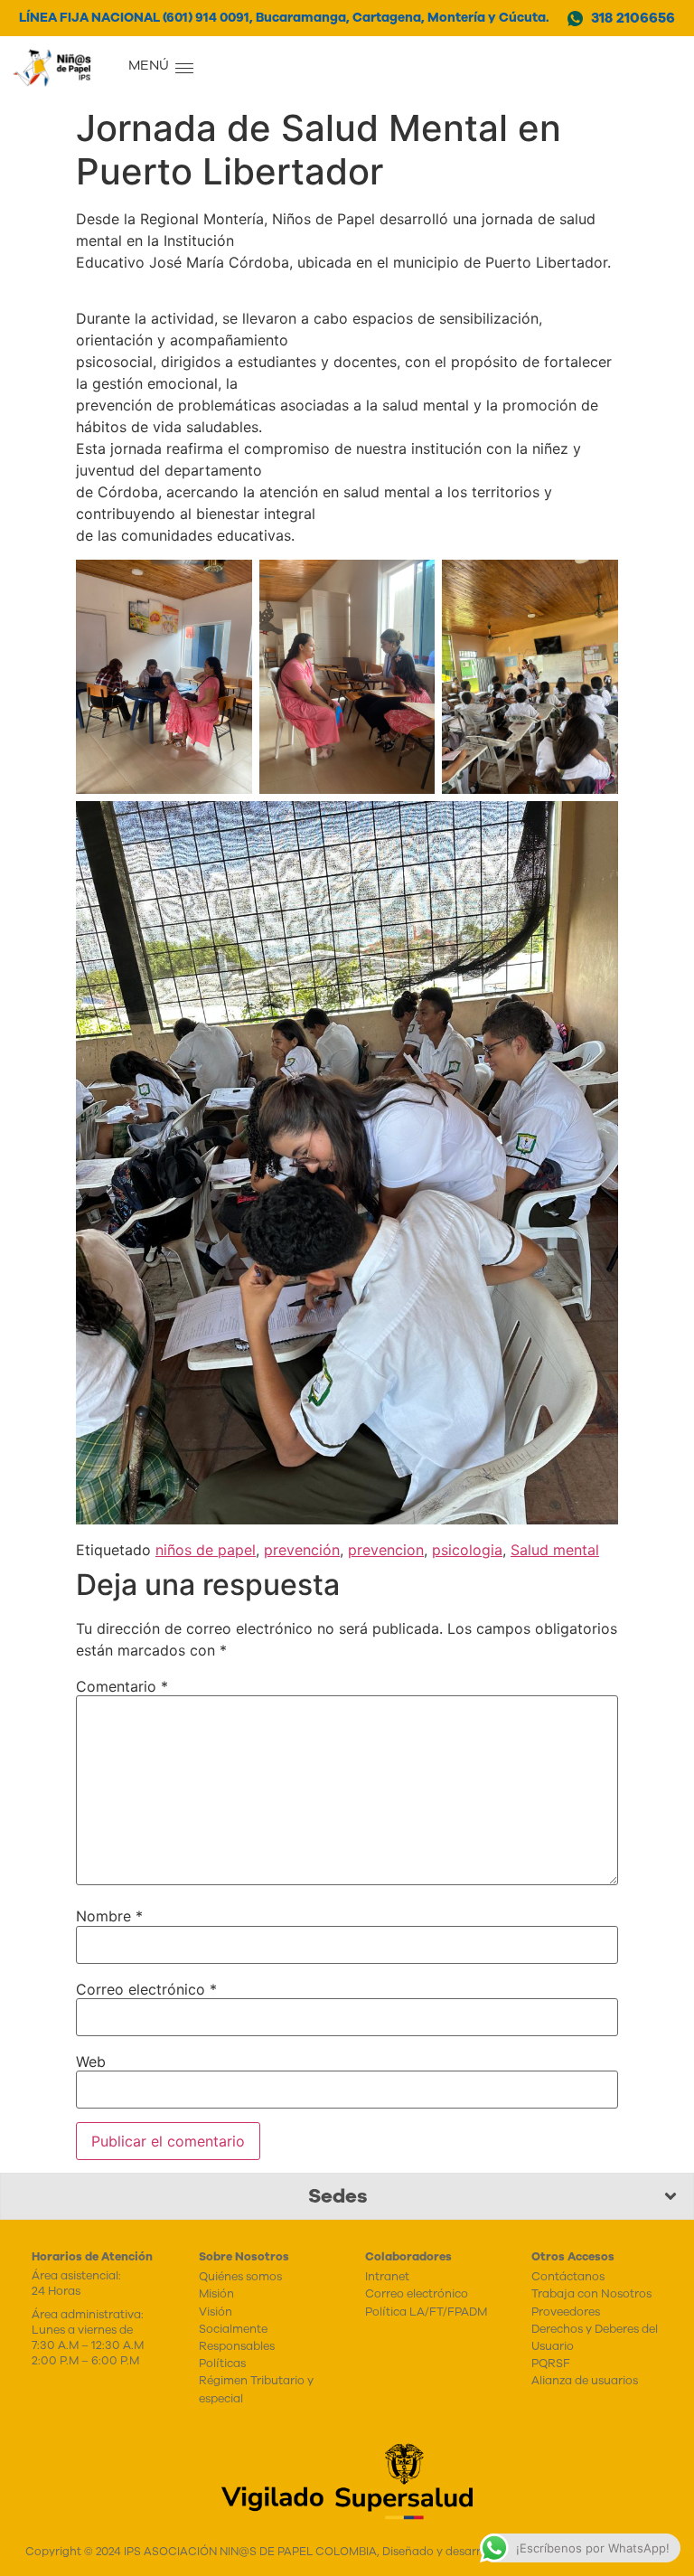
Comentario (122, 1686)
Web (91, 2062)
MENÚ (149, 65)
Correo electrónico (146, 1989)
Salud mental (555, 1550)
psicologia (467, 1550)
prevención (302, 1550)
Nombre (109, 1916)
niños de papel (206, 1550)
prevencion (386, 1550)
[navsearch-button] (278, 68)
